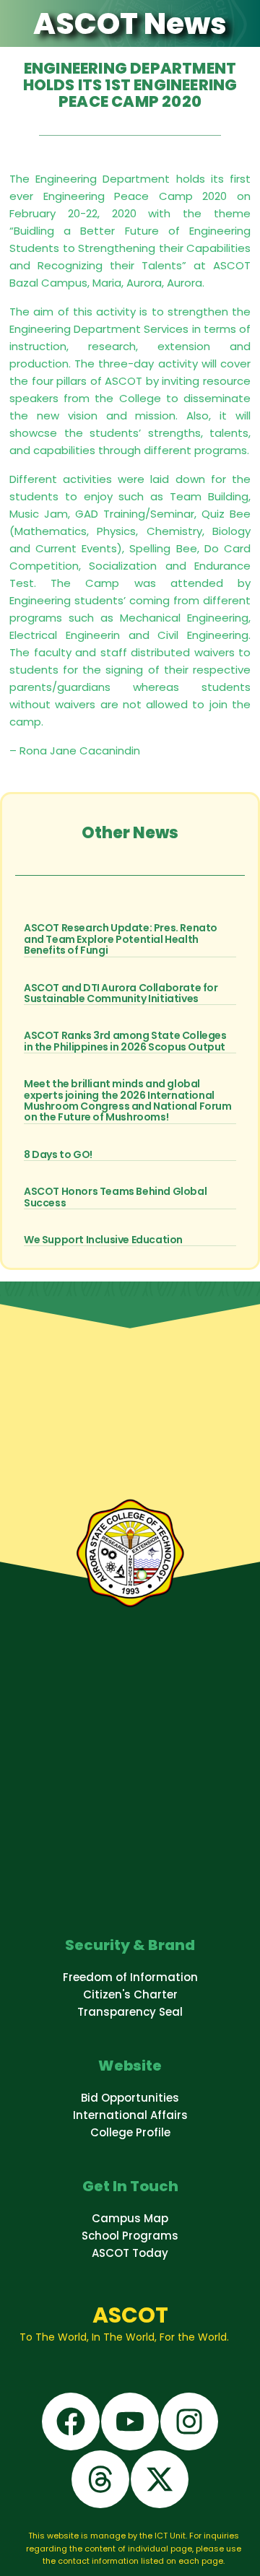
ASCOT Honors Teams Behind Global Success (115, 1197)
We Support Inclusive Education (103, 1240)
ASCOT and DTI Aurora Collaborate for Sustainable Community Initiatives (121, 993)
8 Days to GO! (58, 1154)
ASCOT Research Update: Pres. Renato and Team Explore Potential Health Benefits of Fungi (121, 939)
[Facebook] (71, 2421)
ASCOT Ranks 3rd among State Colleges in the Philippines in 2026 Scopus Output (125, 1041)
